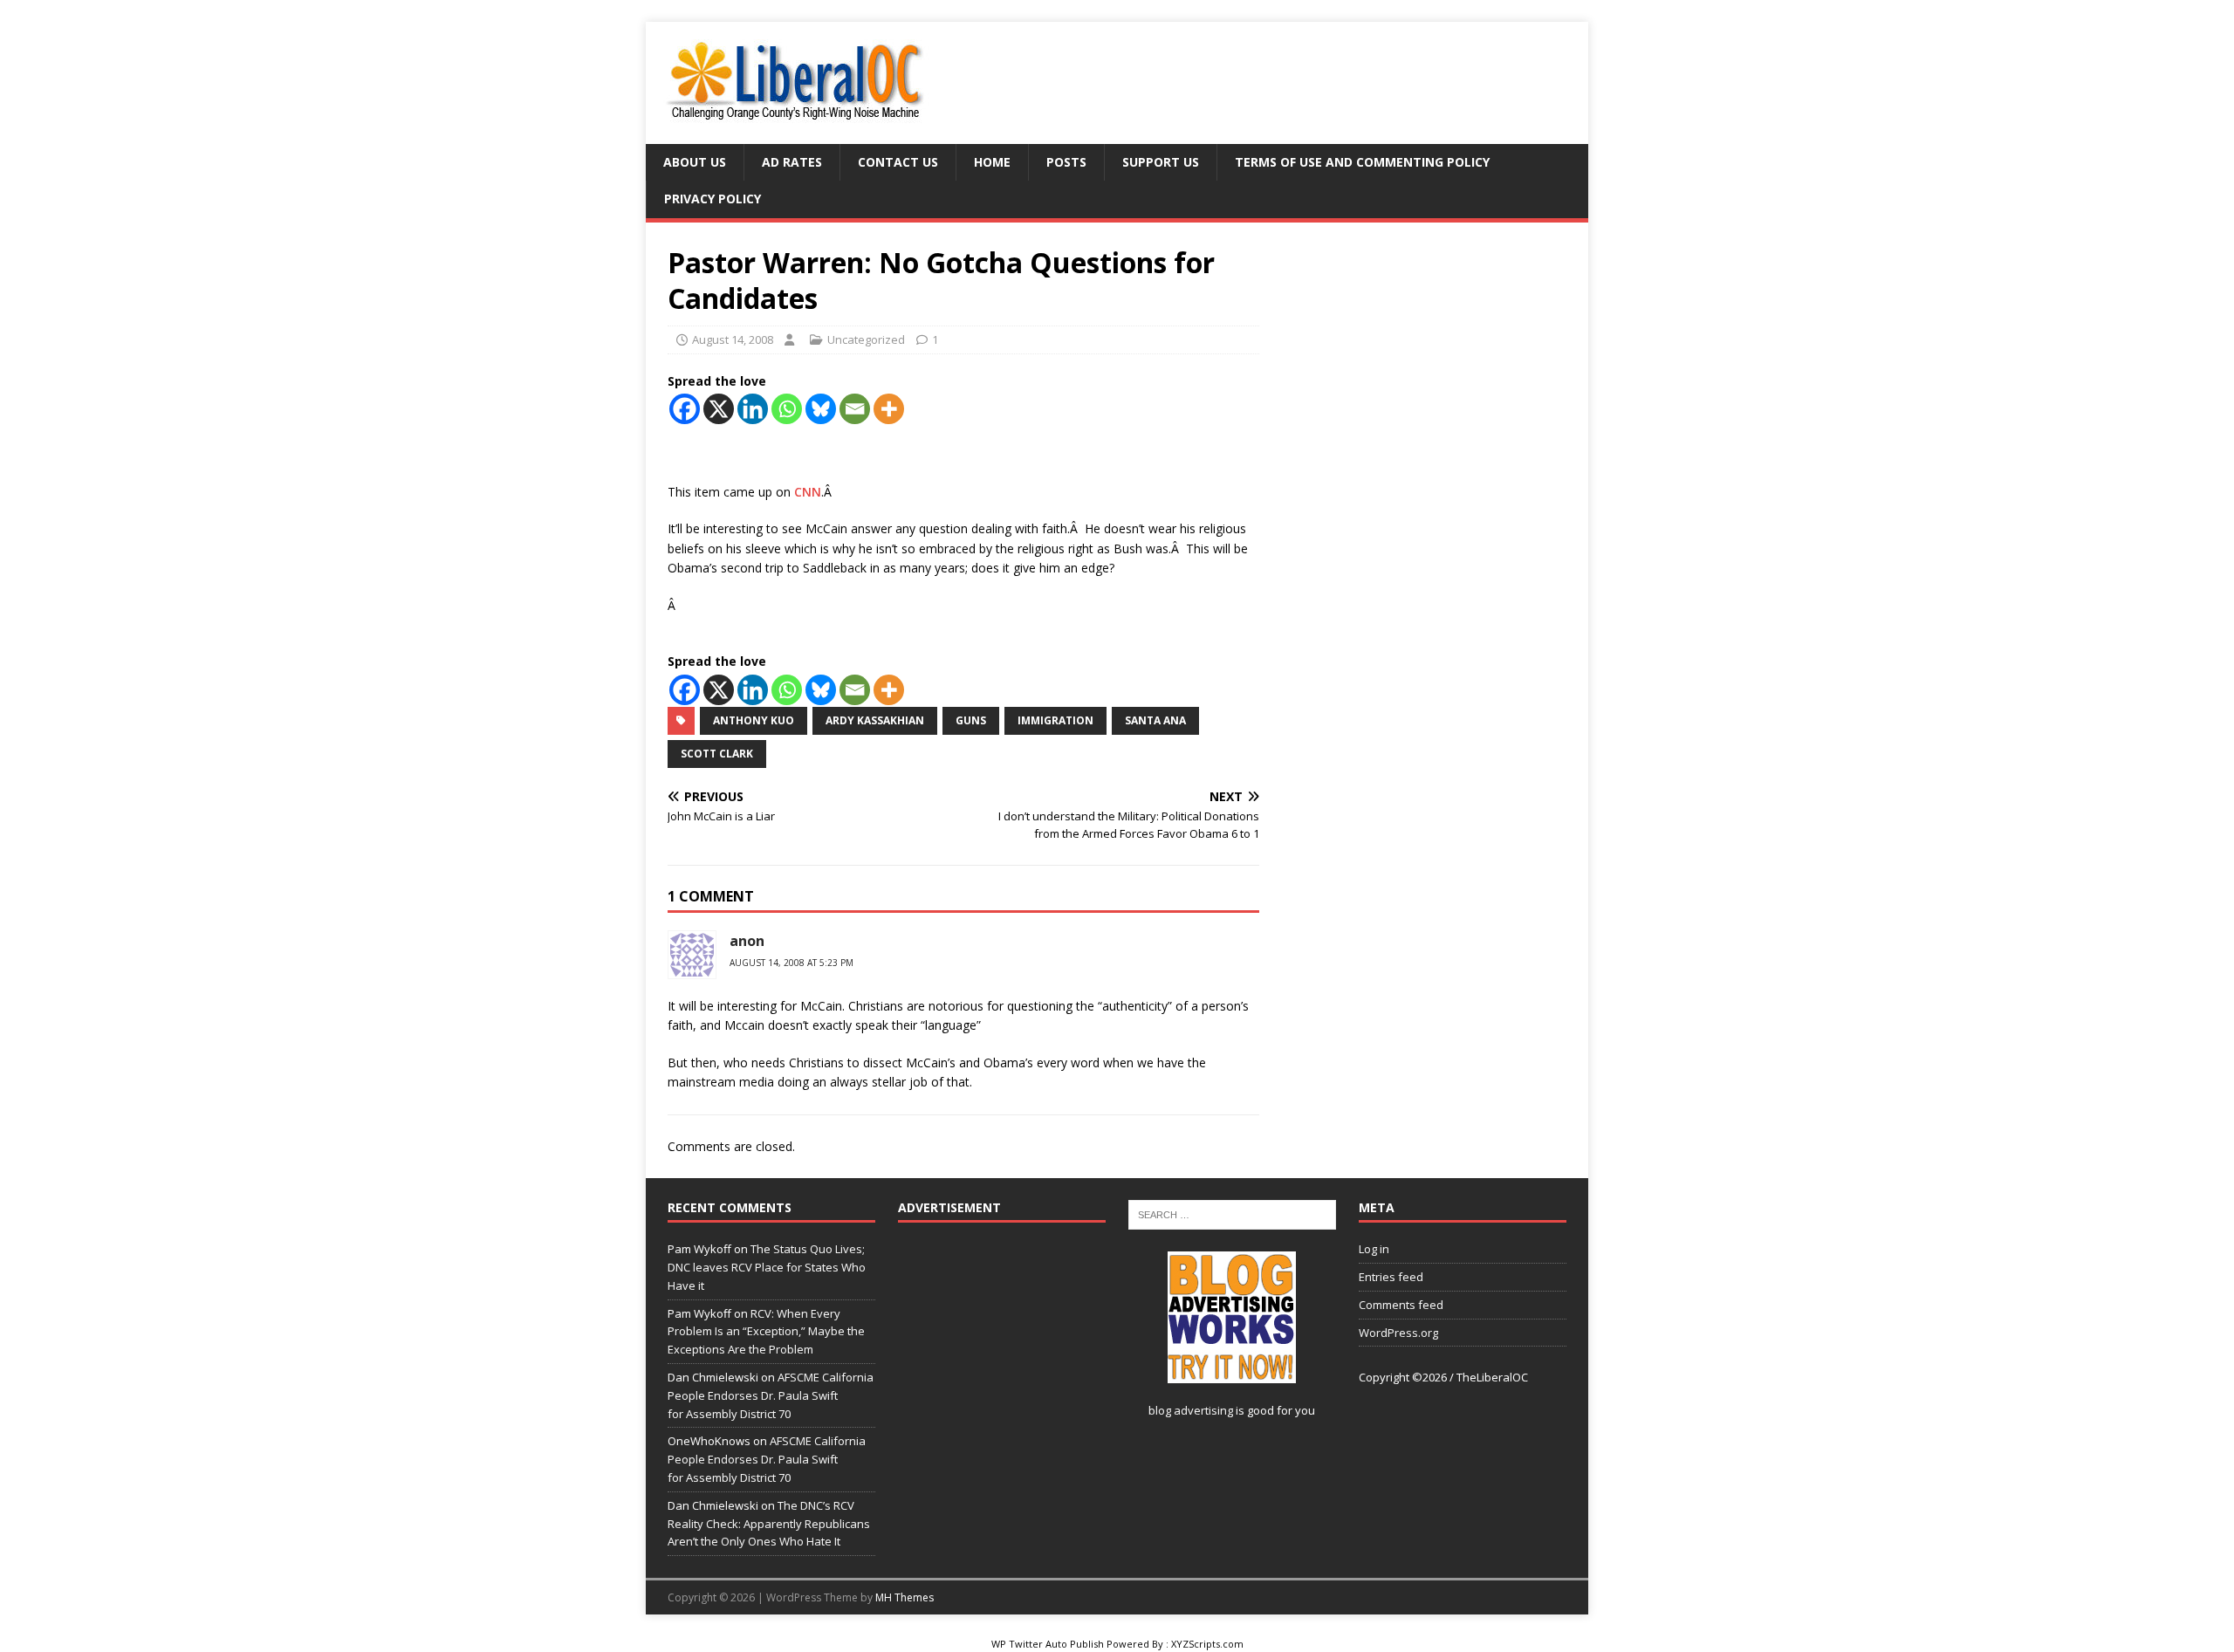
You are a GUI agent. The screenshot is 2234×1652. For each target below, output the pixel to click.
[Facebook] (685, 409)
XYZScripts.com (1207, 1644)
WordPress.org (1398, 1333)
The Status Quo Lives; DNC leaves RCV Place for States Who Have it (767, 1267)
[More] (889, 409)
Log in (1374, 1249)
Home (992, 162)
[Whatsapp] (787, 409)
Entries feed (1391, 1277)
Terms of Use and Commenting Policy (1362, 162)
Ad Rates (792, 162)
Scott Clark (717, 754)
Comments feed (1401, 1305)
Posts (1066, 162)
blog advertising (1191, 1410)
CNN (808, 492)
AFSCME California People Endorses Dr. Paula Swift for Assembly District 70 (771, 1395)
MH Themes (905, 1597)
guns (971, 720)
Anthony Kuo (754, 720)
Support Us (1161, 162)
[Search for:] (1232, 1214)
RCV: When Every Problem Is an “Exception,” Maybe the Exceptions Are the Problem (766, 1332)
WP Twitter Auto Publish (1048, 1644)
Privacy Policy (713, 199)
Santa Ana (1155, 720)
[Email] (855, 409)
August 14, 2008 (733, 339)
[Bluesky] (821, 409)
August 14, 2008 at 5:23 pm (791, 963)
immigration (1055, 720)
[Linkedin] (753, 409)
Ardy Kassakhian (875, 720)
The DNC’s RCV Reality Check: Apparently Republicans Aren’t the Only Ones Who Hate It (769, 1524)
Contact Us (898, 162)
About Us (695, 162)
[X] (719, 409)
